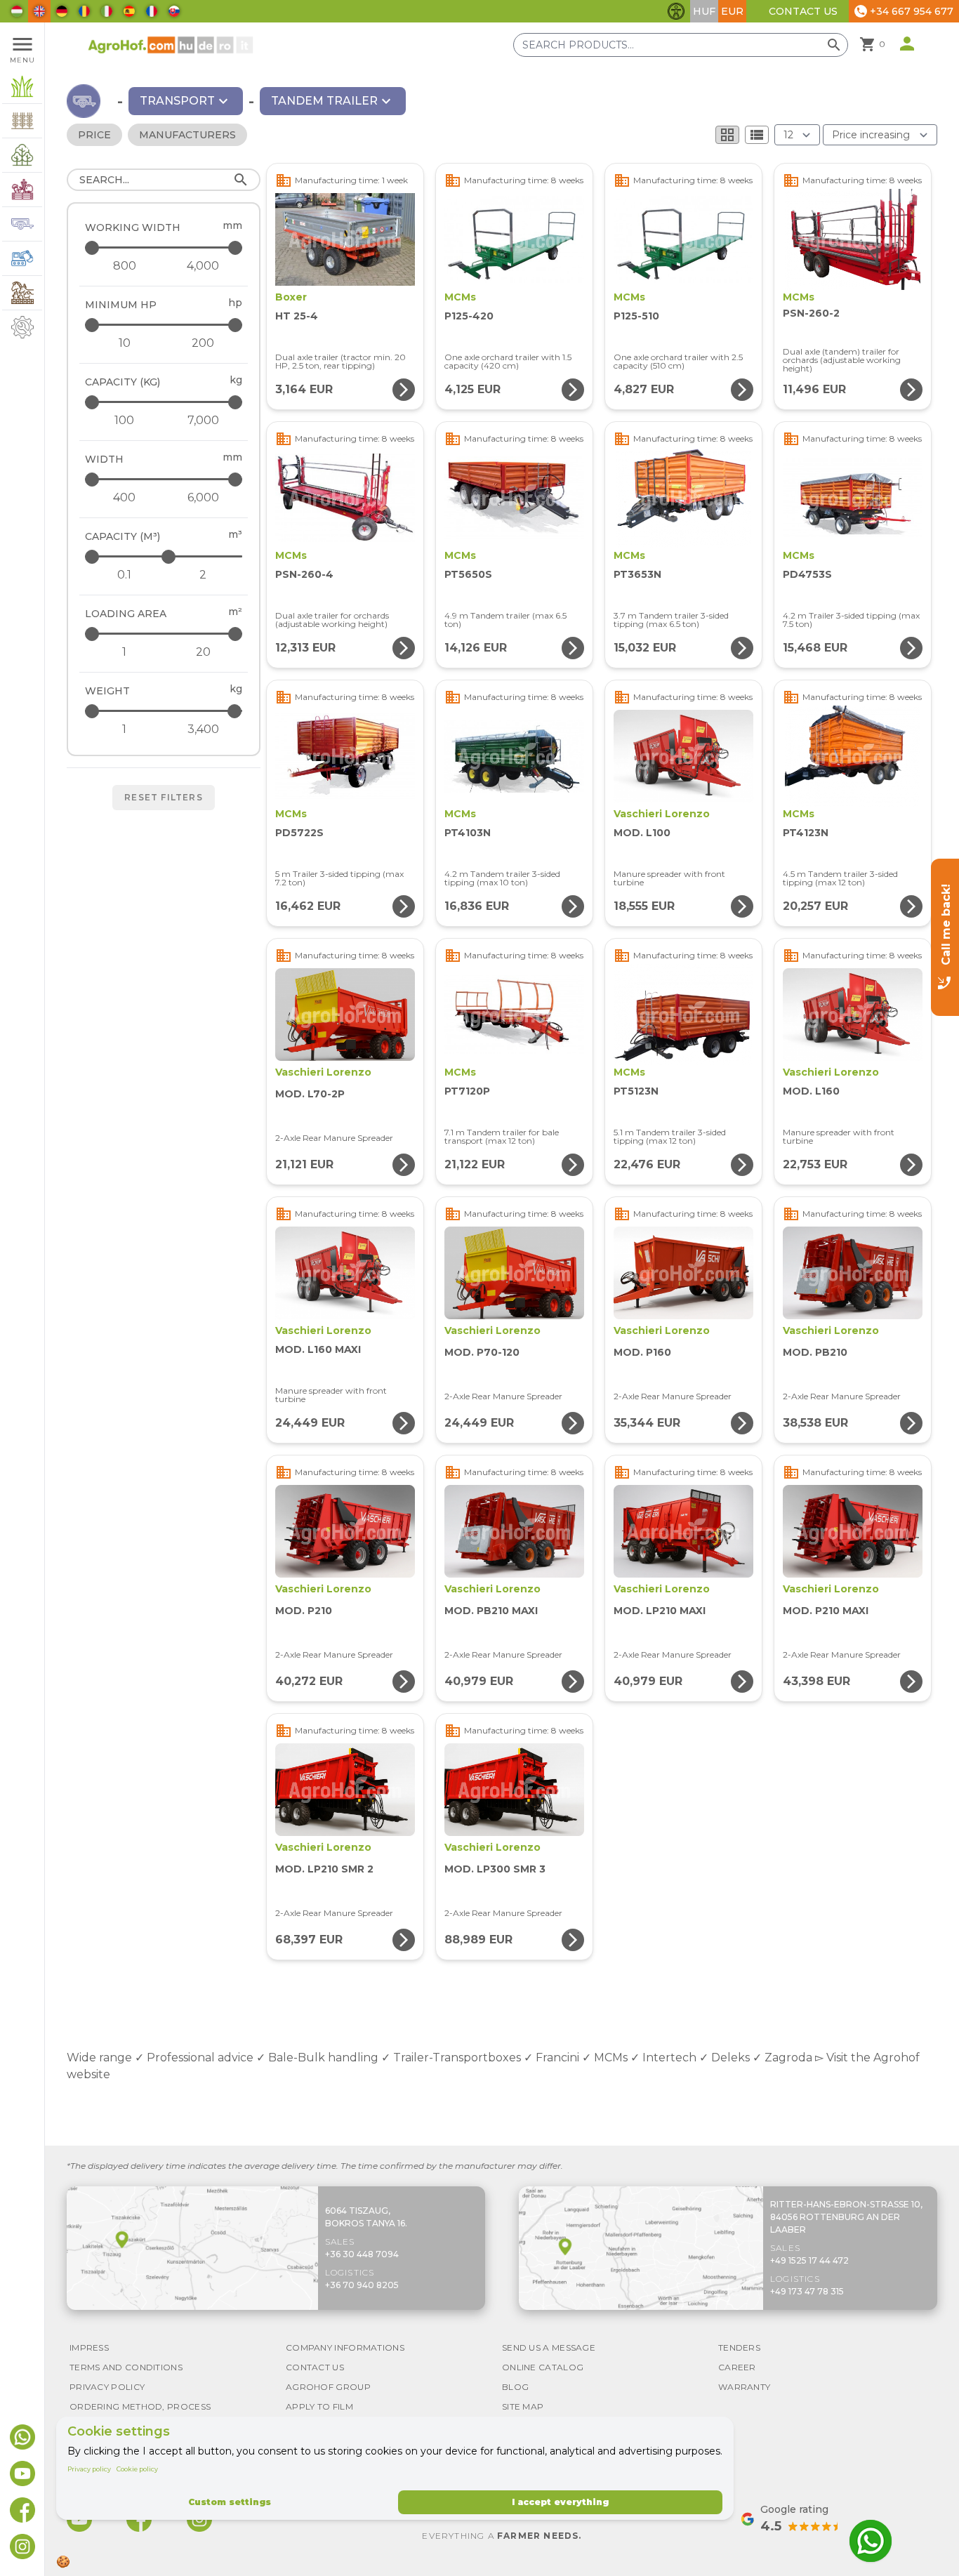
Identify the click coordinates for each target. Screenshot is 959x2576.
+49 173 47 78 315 (807, 2291)
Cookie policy (137, 2469)
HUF (704, 11)
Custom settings (230, 2502)
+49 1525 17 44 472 (809, 2260)
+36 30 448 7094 (362, 2254)
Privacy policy (89, 2469)
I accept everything (560, 2502)
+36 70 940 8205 (362, 2285)
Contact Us (803, 11)
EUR (732, 11)
